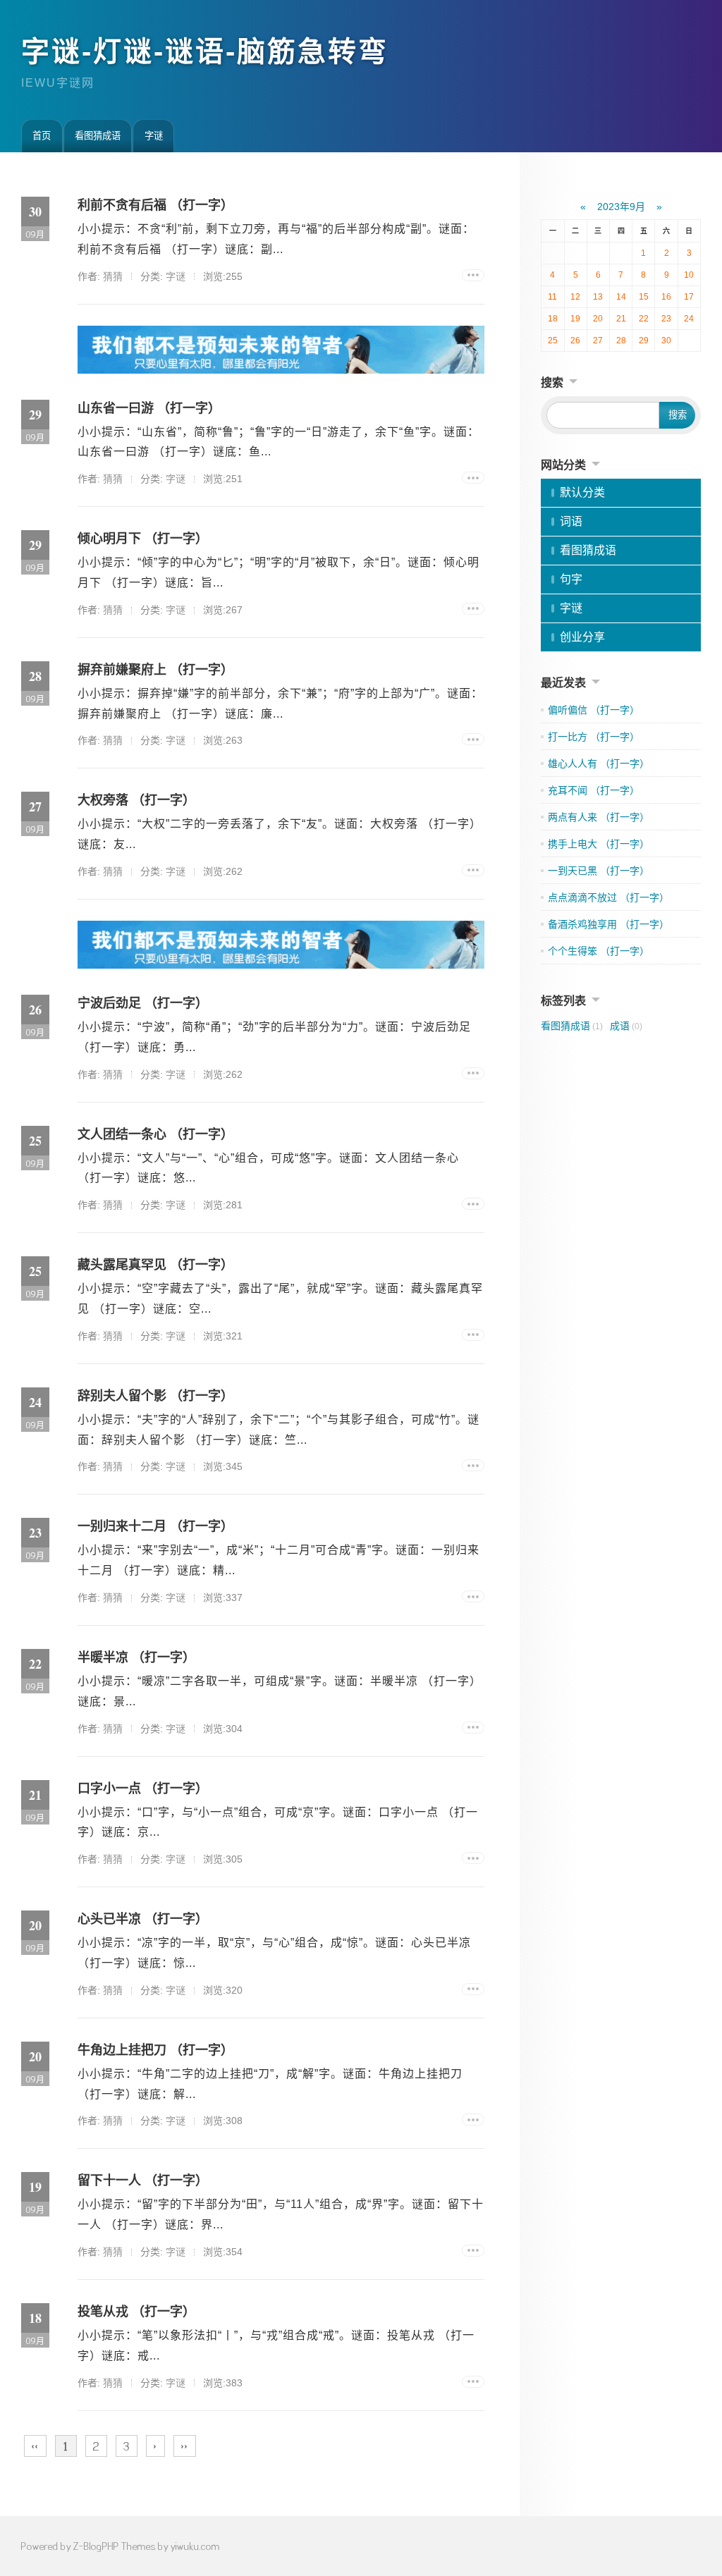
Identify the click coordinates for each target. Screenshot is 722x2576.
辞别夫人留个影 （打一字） (155, 1396)
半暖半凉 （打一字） (136, 1657)
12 (575, 297)
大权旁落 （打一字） (136, 800)
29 (644, 341)
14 (621, 297)
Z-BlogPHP (96, 2546)
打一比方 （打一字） (594, 737)
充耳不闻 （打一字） (594, 790)
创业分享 (582, 637)
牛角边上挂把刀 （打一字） (155, 2050)
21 (621, 319)
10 (689, 275)
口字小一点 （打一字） (143, 1789)
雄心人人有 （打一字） (599, 763)
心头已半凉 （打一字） (143, 1919)
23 (666, 319)
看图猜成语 (98, 136)
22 (644, 319)
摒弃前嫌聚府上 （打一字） (155, 670)
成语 (626, 1026)
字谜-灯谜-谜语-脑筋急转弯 (205, 51)
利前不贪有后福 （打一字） (155, 205)
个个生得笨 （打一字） (599, 951)
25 (553, 341)
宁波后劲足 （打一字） (143, 1003)
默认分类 (582, 492)
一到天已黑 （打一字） (599, 871)
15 (644, 297)
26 (575, 341)
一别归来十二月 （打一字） (155, 1526)
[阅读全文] (473, 275)
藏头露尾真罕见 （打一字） (155, 1265)
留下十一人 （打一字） (143, 2181)
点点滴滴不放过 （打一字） (608, 897)
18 (553, 319)
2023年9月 (621, 207)
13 (598, 297)
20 (598, 319)
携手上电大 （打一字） (599, 844)
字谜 (154, 136)
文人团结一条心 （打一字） (155, 1134)
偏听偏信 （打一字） (594, 710)
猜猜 (113, 276)
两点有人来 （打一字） (599, 817)
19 (575, 319)
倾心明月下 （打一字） (143, 539)
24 (689, 319)
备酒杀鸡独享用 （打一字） (608, 924)
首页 (42, 136)
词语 (571, 521)
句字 (571, 579)
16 (666, 297)
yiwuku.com (195, 2546)
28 (621, 341)
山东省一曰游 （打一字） (149, 408)
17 (689, 297)
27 (598, 341)
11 (552, 297)
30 (666, 341)
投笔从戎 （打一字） (136, 2312)
